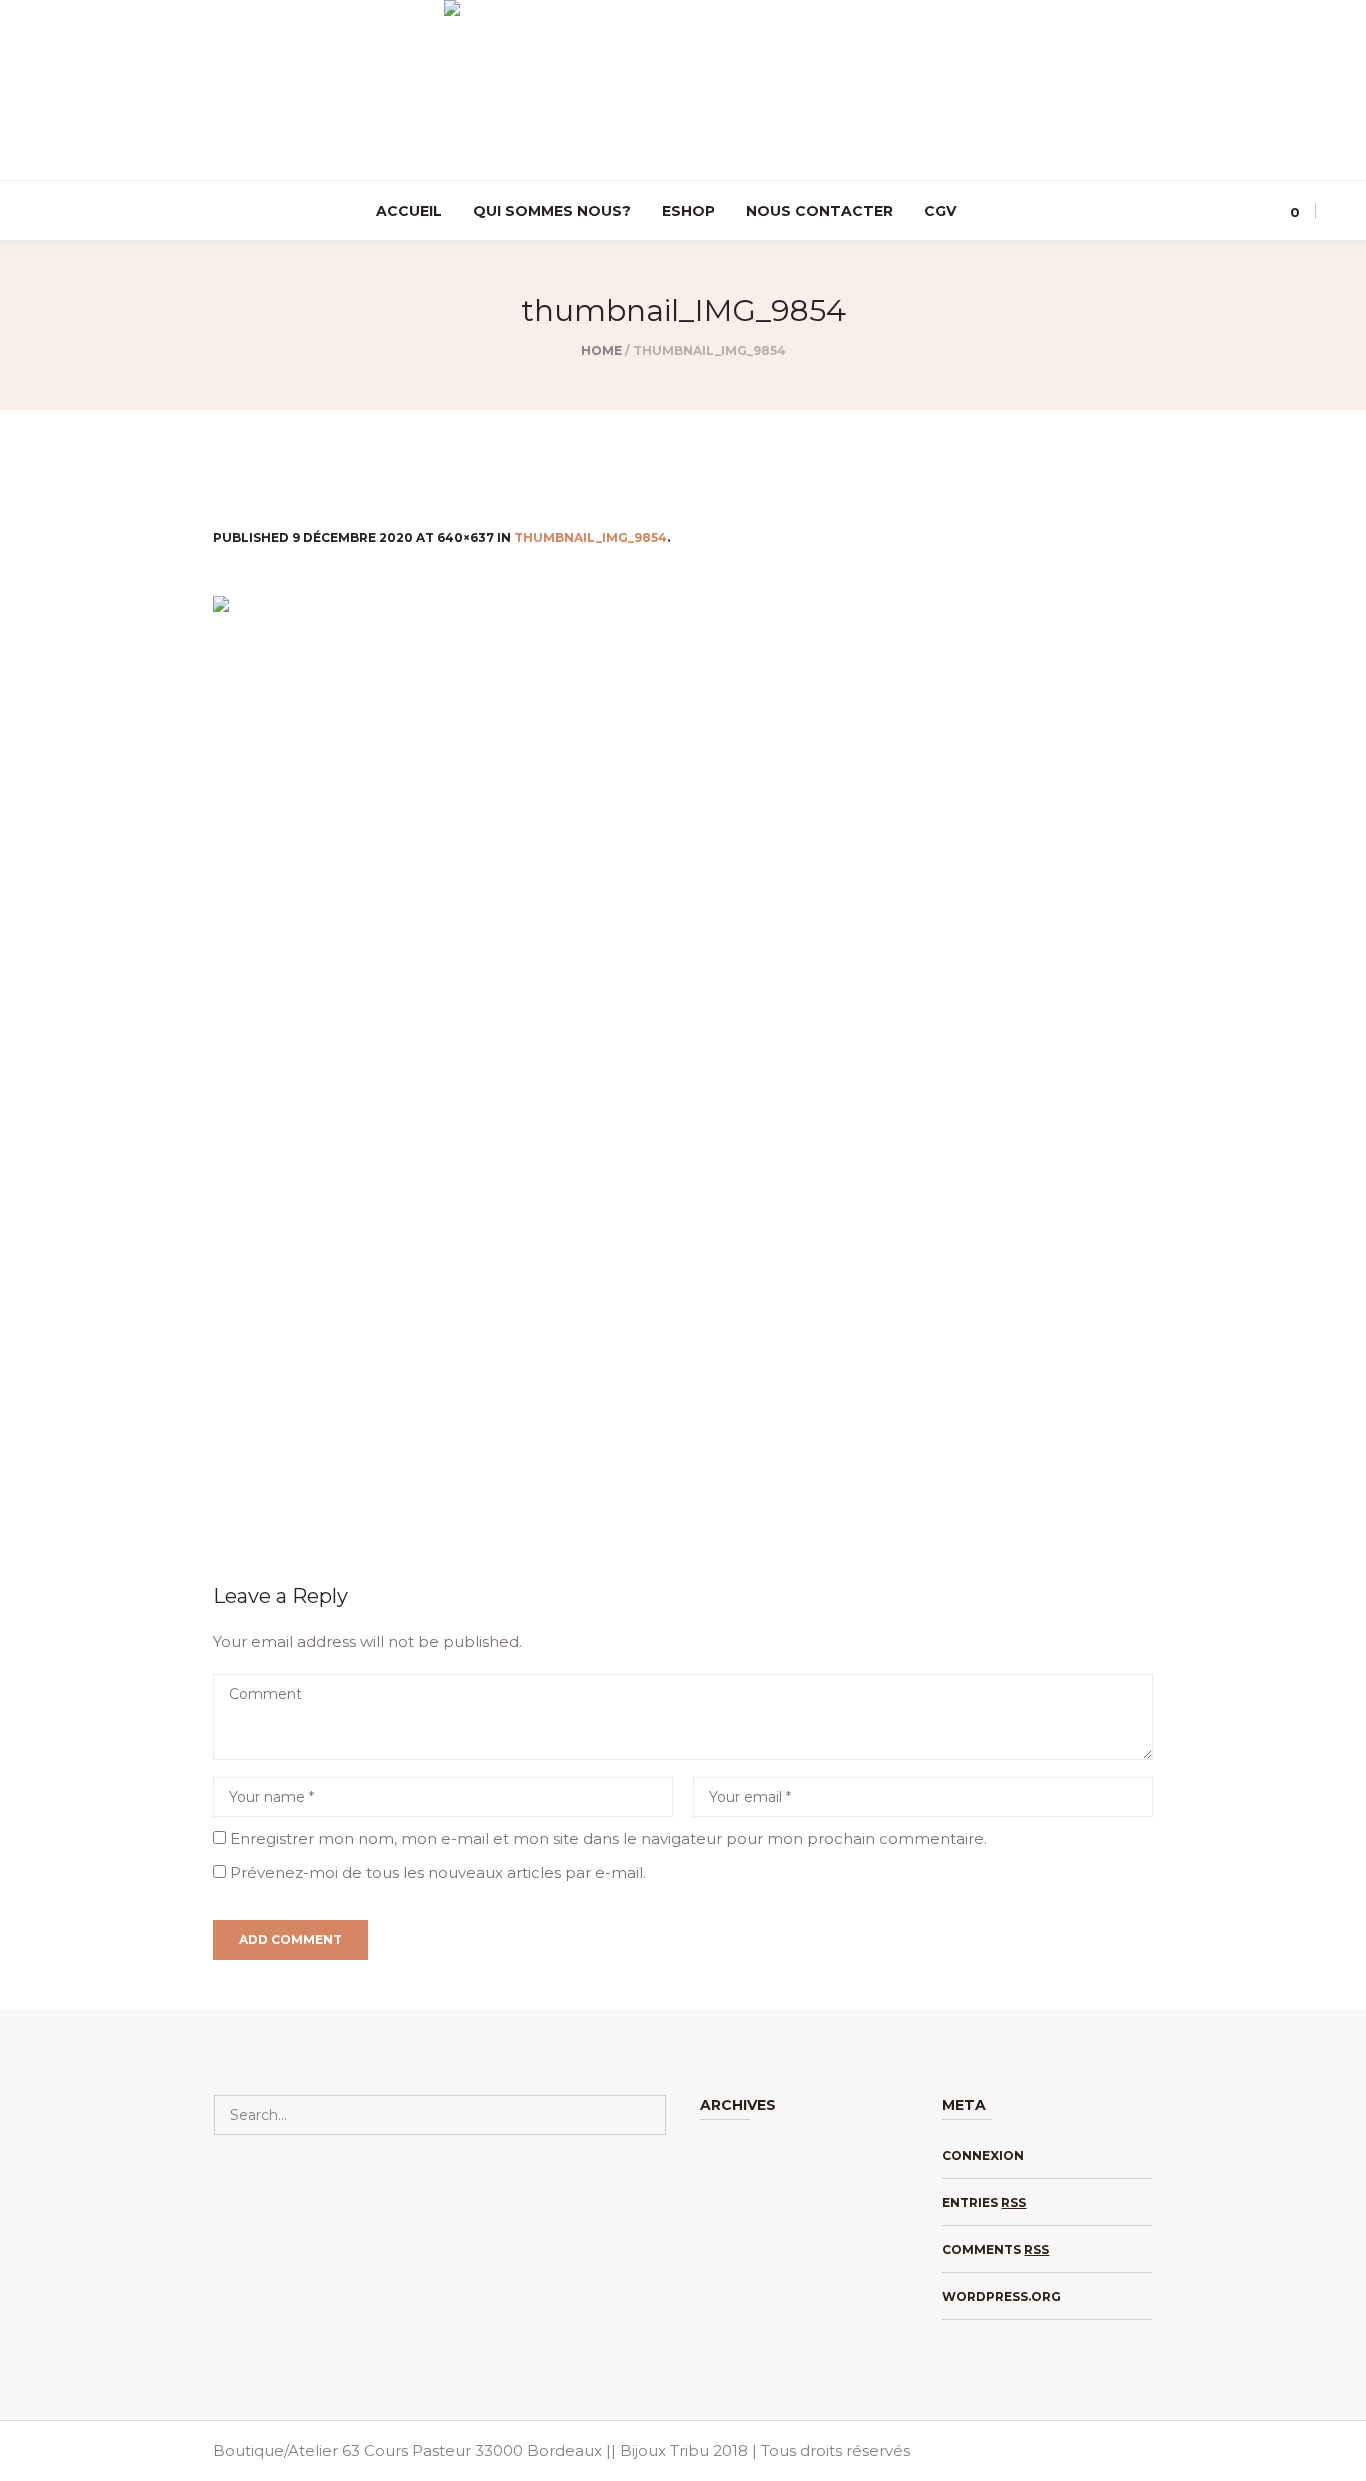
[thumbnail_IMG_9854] (683, 1064)
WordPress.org (1001, 2296)
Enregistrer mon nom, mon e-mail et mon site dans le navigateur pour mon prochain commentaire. (608, 1838)
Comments (995, 2249)
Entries (984, 2202)
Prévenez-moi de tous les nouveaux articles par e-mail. (438, 1872)
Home (601, 350)
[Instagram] (30, 212)
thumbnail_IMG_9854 (590, 537)
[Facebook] (59, 212)
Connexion (983, 2155)
